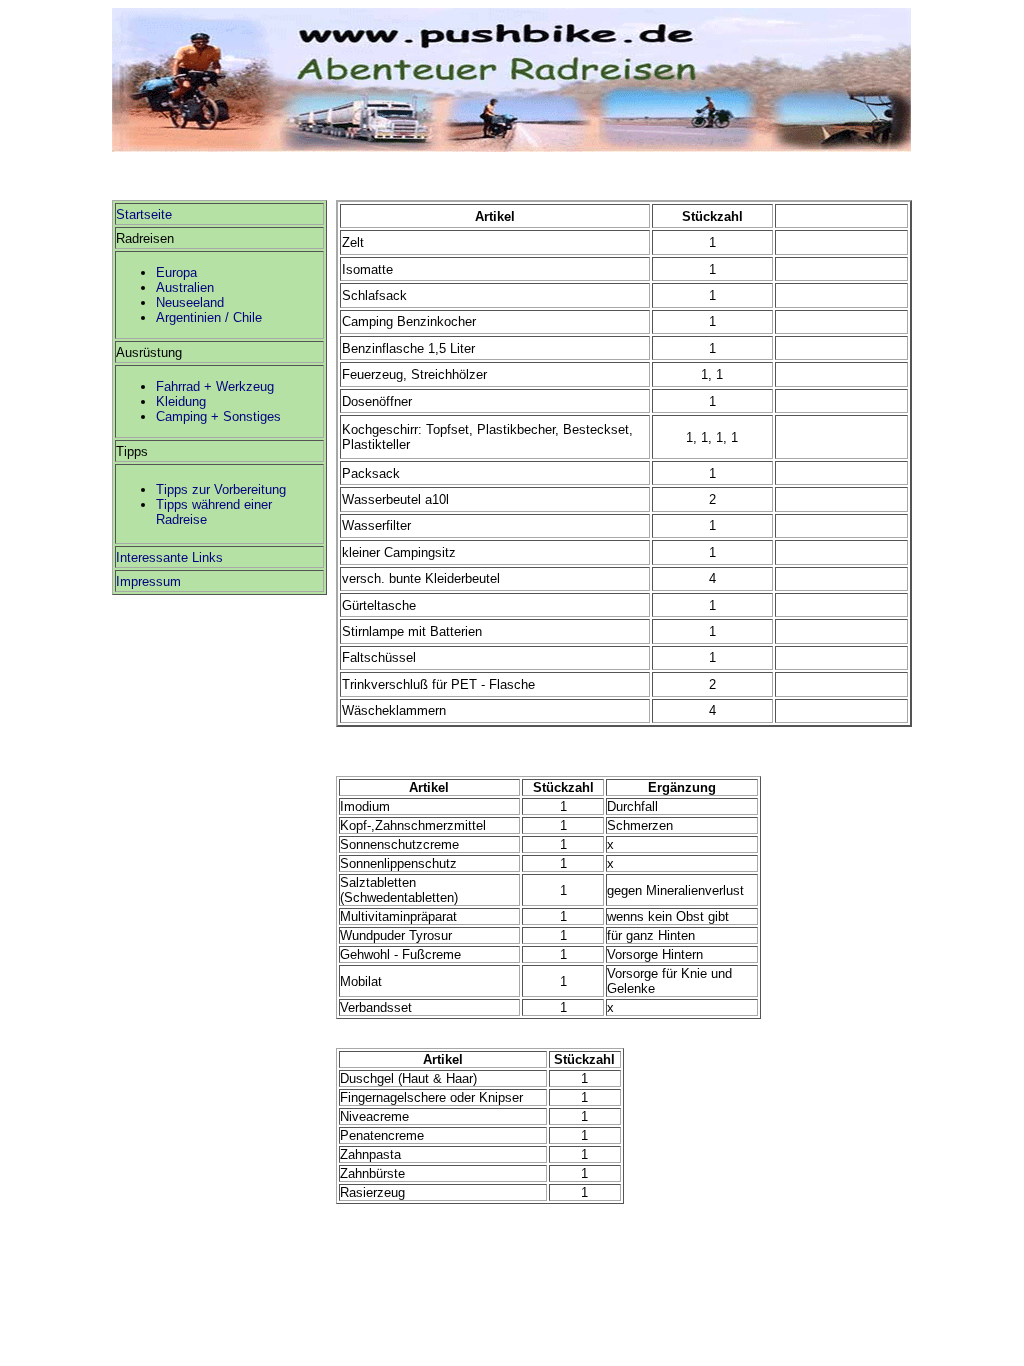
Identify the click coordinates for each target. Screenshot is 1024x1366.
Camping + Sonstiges (218, 416)
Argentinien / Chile (209, 317)
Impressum (148, 581)
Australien (185, 287)
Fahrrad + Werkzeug (215, 386)
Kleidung (181, 401)
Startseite (144, 214)
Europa (176, 272)
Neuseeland (190, 302)
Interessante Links (169, 557)
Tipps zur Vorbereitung (221, 489)
